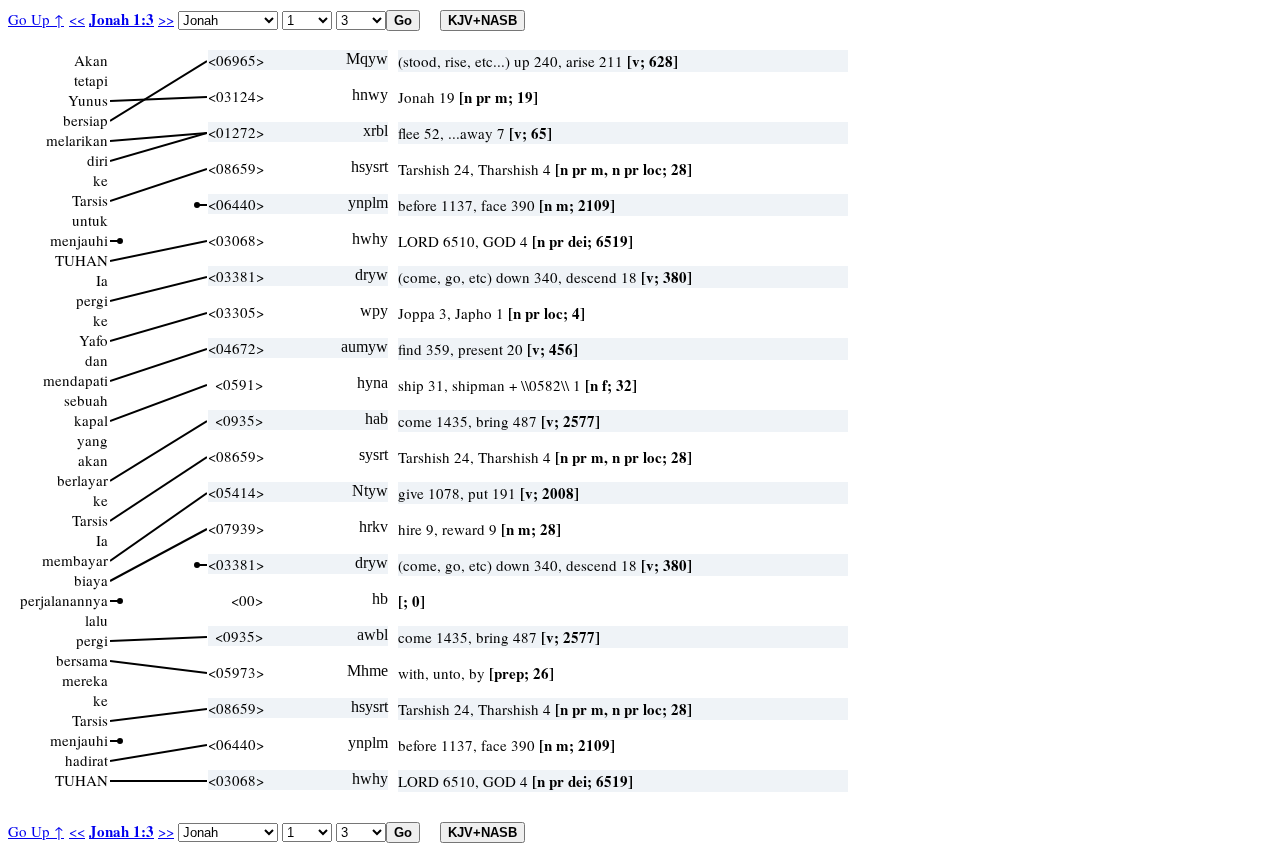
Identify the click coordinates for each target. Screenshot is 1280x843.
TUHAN (81, 260)
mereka (85, 680)
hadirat (86, 760)
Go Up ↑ (36, 19)
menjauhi (79, 240)
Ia (102, 280)
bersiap (85, 120)
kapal (91, 420)
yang (92, 440)
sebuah (86, 400)
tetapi (91, 80)
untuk (90, 220)
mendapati (75, 380)
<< (77, 19)
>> (166, 19)
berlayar (82, 480)
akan (93, 460)
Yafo (93, 340)
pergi (92, 300)
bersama (82, 660)
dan (96, 360)
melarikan (77, 140)
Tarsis (90, 200)
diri (97, 160)
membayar (75, 560)
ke (100, 180)
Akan (91, 60)
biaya (91, 580)
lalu (96, 620)
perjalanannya (64, 600)
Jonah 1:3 (121, 19)
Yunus (88, 100)
